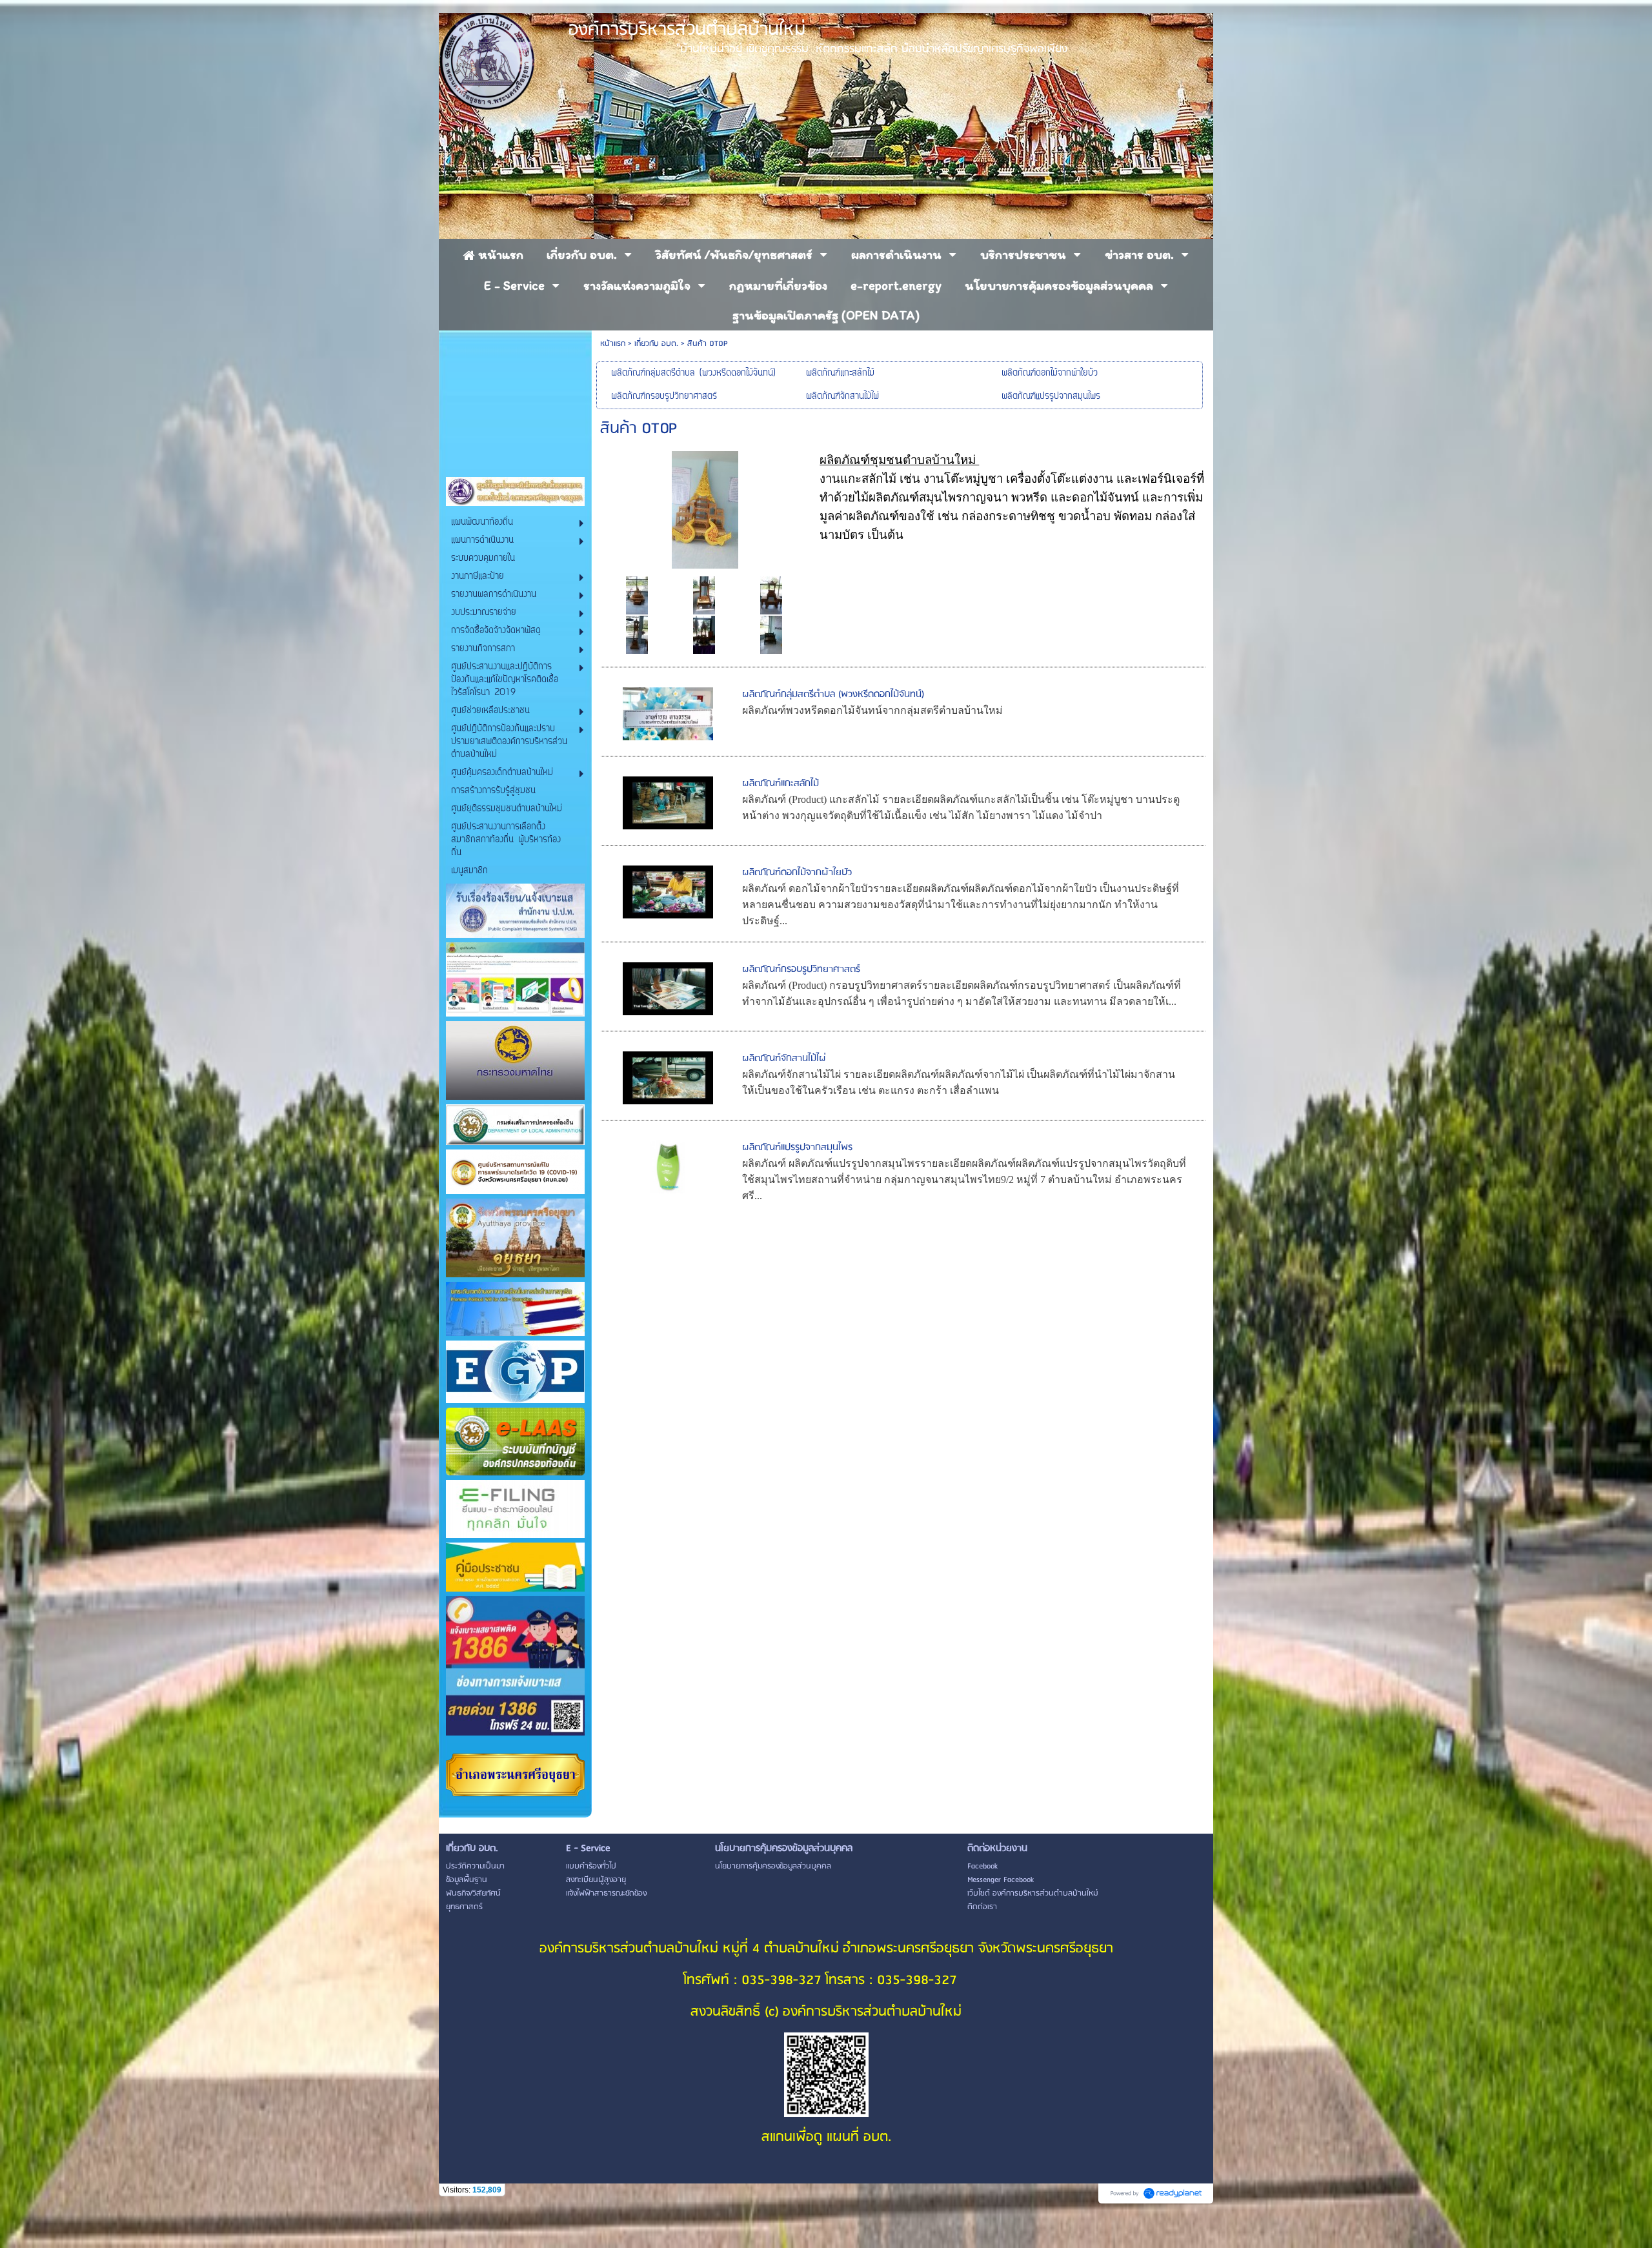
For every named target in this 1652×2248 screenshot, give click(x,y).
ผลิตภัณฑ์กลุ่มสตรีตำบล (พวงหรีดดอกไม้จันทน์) (833, 694)
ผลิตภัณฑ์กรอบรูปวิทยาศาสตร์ (801, 969)
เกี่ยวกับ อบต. (656, 344)
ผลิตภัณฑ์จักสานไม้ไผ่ (784, 1058)
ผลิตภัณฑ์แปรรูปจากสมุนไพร (797, 1148)
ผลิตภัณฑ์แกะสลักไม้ (781, 784)
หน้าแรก (613, 344)
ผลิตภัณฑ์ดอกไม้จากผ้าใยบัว (797, 873)
